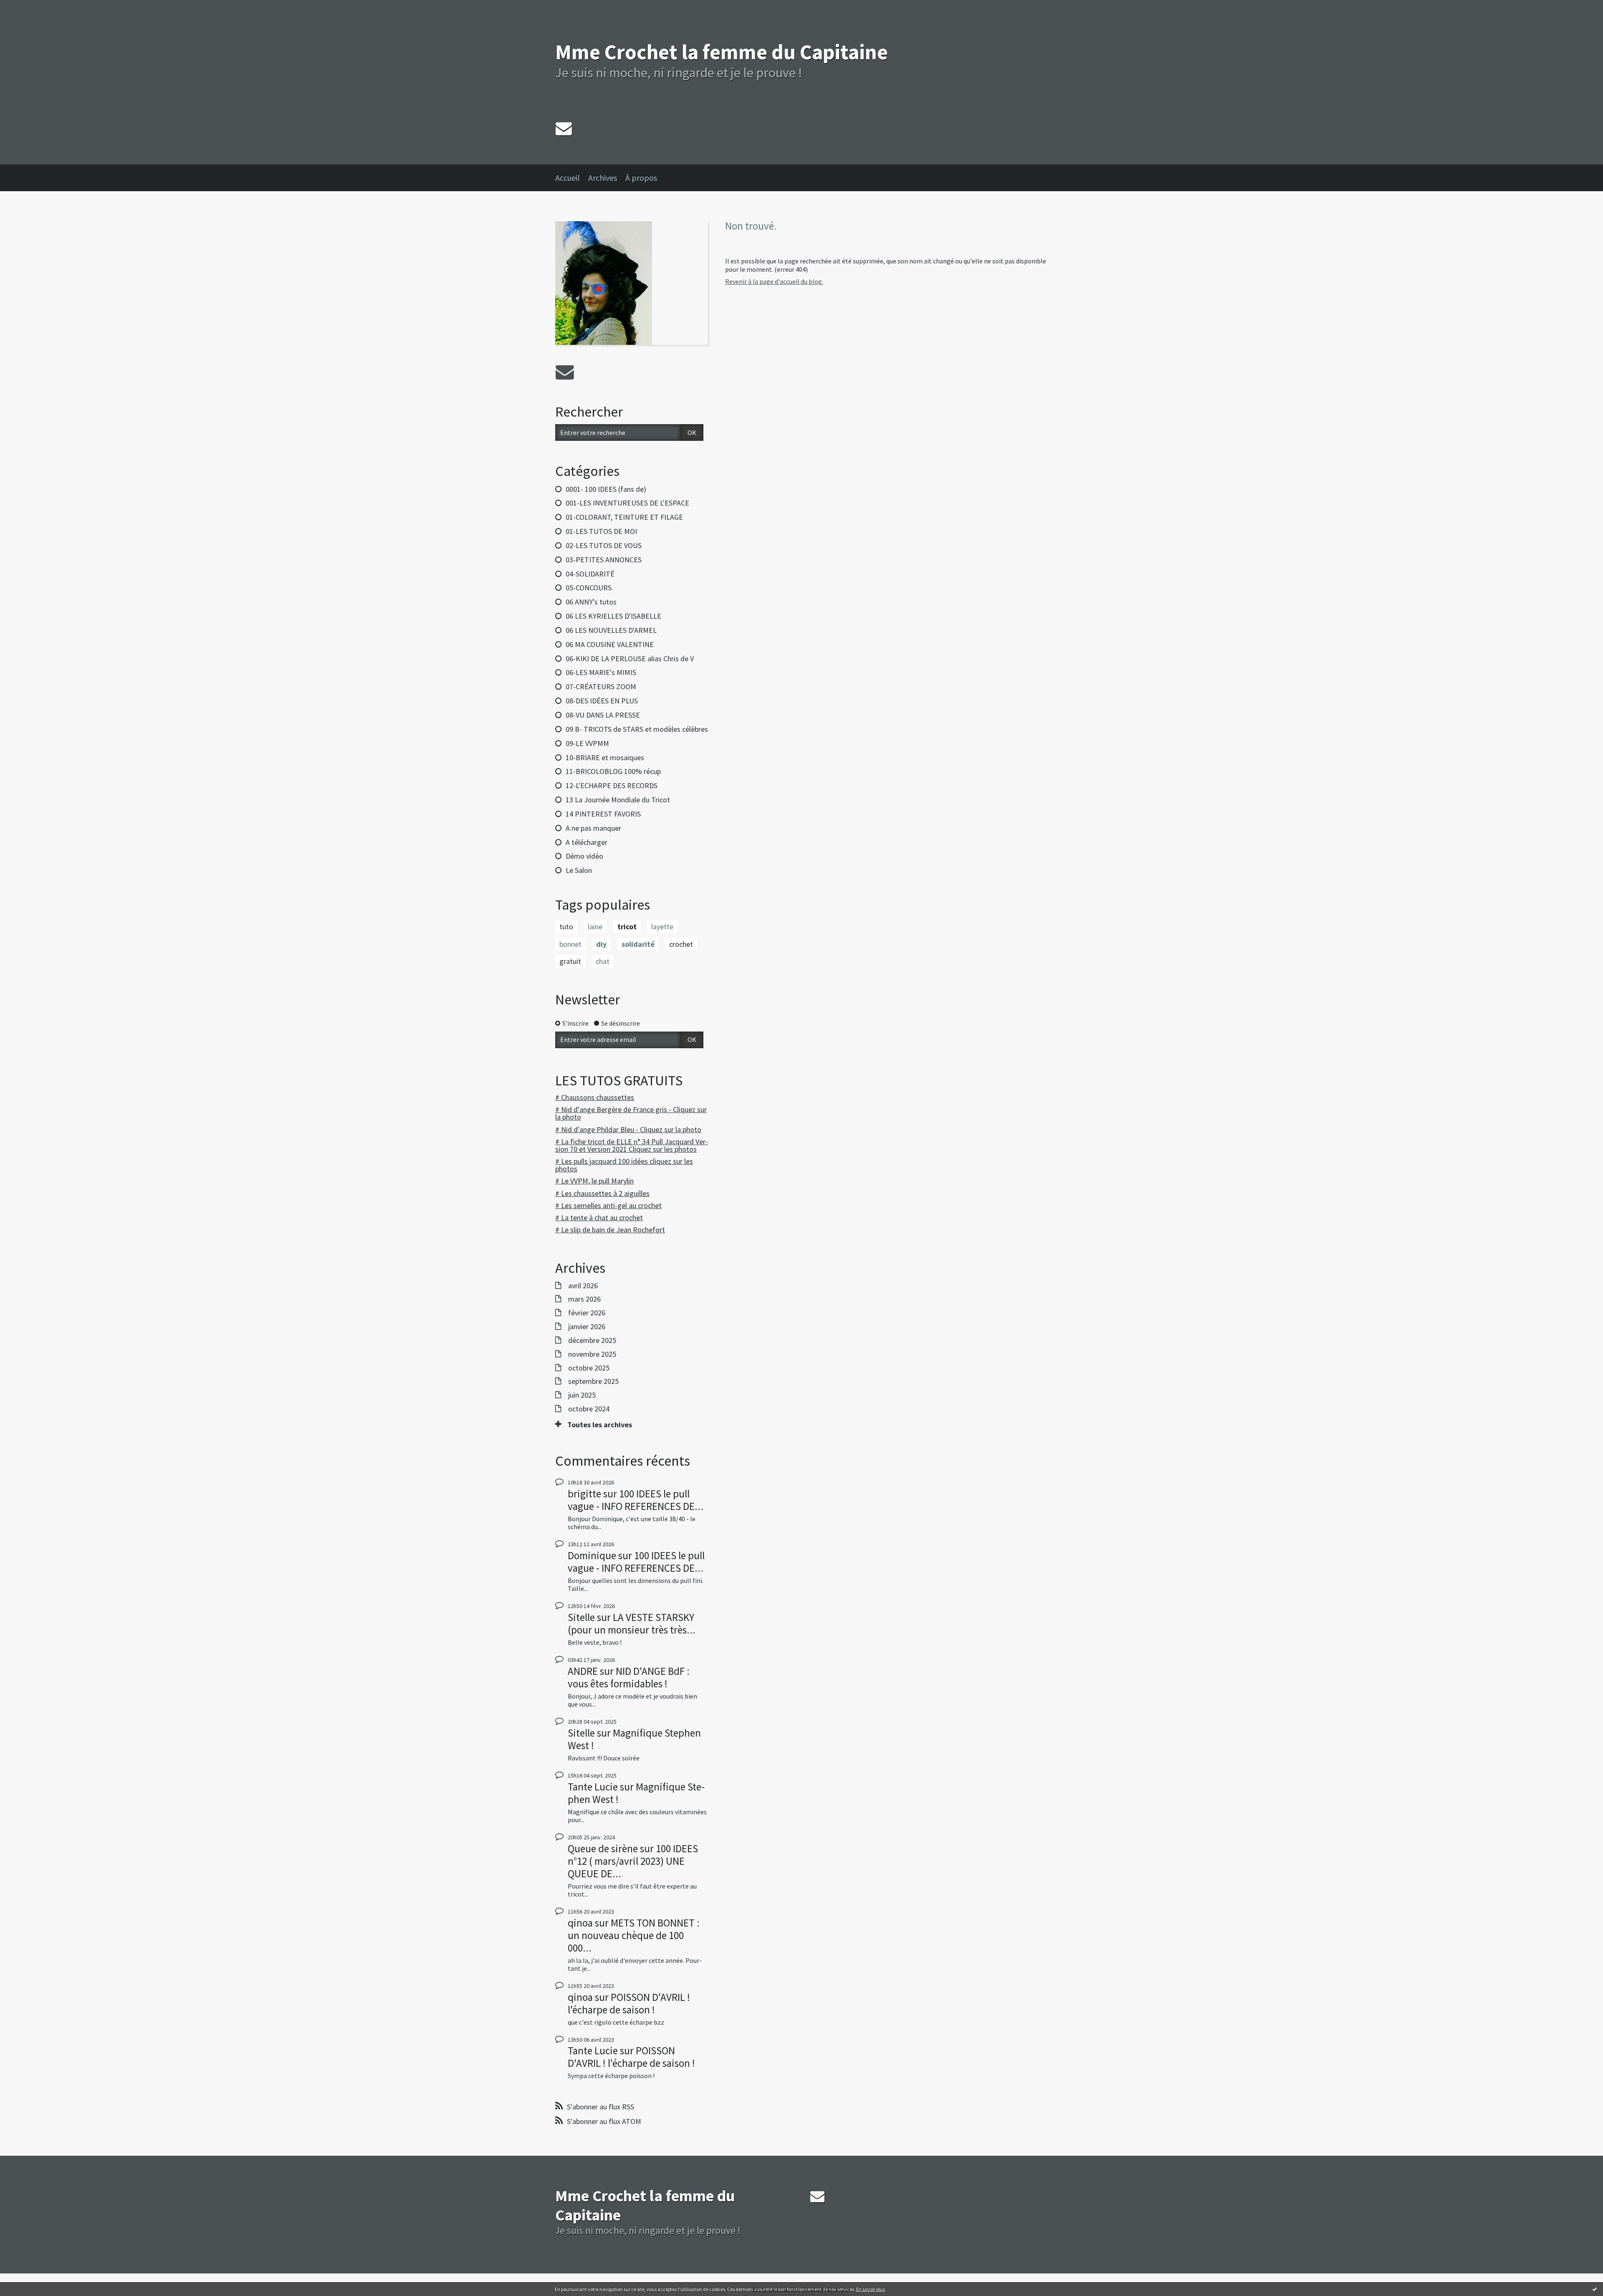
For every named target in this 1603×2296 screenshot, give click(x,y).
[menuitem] (572, 178)
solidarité (638, 944)
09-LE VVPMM (587, 743)
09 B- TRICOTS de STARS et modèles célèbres (637, 729)
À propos (641, 178)
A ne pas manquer (593, 828)
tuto (566, 927)
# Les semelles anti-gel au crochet (608, 1205)
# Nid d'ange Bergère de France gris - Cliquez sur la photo (631, 1113)
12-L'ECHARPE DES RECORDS (612, 785)
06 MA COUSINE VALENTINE (610, 644)
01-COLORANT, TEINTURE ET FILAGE (624, 517)
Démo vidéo (584, 856)
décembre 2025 (592, 1340)
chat (603, 961)
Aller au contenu (28, 8)
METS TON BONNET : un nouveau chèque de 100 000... (634, 1935)
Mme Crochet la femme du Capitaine (722, 52)
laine (595, 927)
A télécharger (587, 842)
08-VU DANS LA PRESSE (603, 715)
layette (662, 927)
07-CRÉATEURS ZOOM (601, 687)
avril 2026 (583, 1286)
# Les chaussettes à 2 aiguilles (602, 1193)
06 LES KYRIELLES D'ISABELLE (613, 616)
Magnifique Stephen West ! (634, 1739)
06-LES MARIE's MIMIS (601, 672)
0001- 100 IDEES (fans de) (606, 489)
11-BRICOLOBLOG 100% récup (613, 771)
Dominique (592, 1555)
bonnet (570, 944)
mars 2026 (584, 1299)
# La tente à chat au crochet (599, 1218)
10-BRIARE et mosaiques (605, 757)
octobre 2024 (589, 1409)
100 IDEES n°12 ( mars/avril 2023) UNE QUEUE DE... (633, 1861)
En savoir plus (871, 2289)
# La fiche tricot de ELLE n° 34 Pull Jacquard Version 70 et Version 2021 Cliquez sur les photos (632, 1145)
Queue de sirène (603, 1848)
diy (601, 944)
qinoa (580, 1923)
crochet (681, 944)
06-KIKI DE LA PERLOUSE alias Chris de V (630, 659)
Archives (603, 178)
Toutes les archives (600, 1425)
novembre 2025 (592, 1354)
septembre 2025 (593, 1381)
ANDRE (583, 1671)
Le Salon (579, 870)
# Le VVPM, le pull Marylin (594, 1181)
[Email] (564, 128)
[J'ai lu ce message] (1595, 2289)
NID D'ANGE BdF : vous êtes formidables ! (629, 1677)
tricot (627, 927)
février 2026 (587, 1313)
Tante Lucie (593, 1787)
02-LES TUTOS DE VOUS (604, 545)
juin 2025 (582, 1395)
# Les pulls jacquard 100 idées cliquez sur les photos (624, 1165)
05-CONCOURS (589, 588)
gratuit (570, 961)
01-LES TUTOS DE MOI (601, 531)
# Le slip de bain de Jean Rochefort (610, 1230)
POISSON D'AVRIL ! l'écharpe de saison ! (629, 2003)
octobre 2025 (589, 1368)
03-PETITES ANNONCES (604, 560)
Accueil (568, 178)
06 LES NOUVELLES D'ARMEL (611, 630)
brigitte (584, 1494)
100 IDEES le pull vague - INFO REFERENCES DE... (636, 1500)
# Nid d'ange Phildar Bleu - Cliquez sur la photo (628, 1129)
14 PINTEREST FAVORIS (603, 814)
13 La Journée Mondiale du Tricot (618, 800)
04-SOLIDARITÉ (590, 574)
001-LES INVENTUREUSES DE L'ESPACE (627, 503)
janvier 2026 (587, 1327)
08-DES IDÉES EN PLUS (602, 701)
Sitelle (581, 1617)
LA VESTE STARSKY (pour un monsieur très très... (632, 1623)
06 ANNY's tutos (591, 602)
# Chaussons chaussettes (595, 1097)
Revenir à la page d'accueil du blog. (774, 281)
